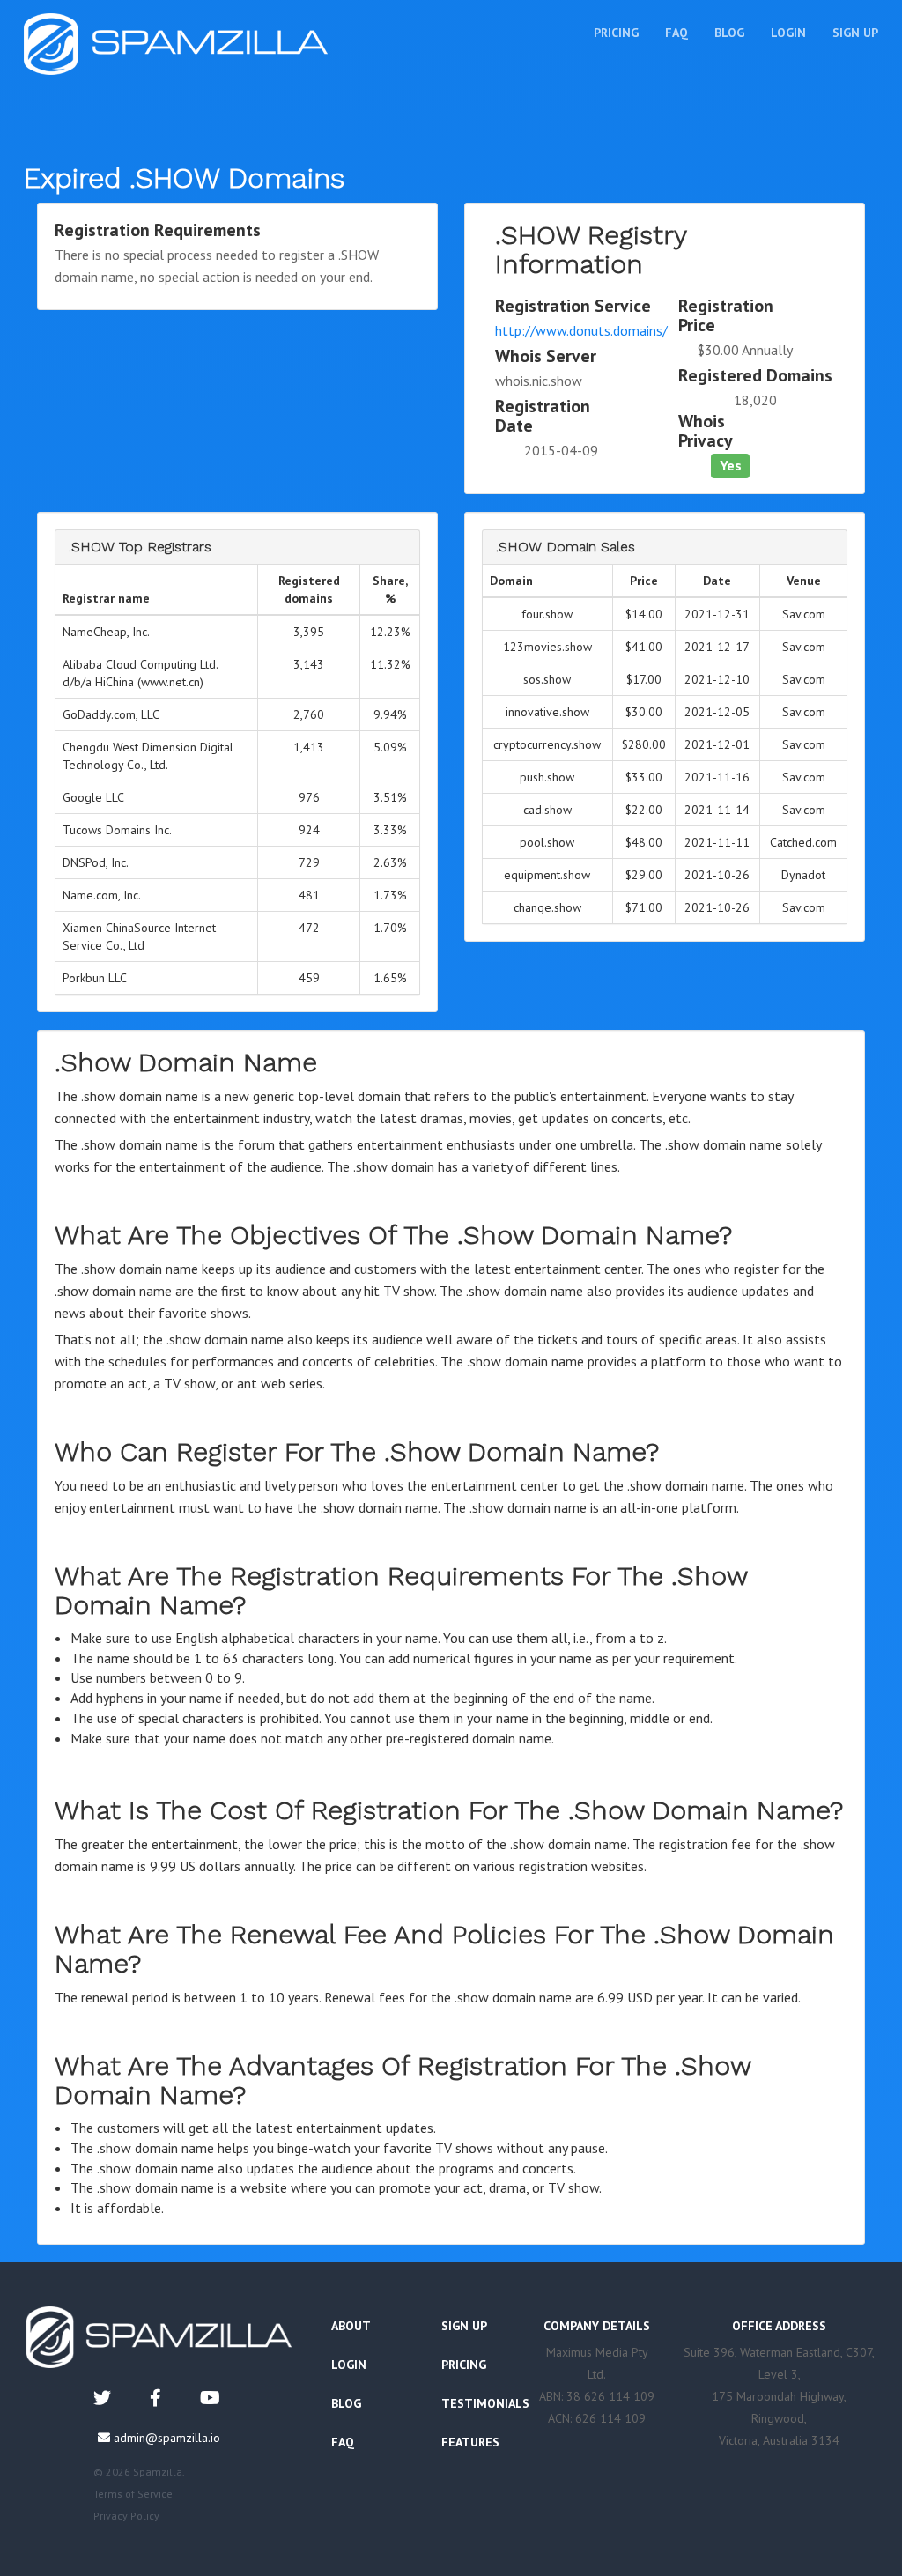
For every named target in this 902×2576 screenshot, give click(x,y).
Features (470, 2442)
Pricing (616, 33)
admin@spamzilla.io (167, 2438)
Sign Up (855, 33)
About (351, 2326)
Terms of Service (133, 2494)
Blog (729, 33)
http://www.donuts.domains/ (581, 330)
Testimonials (485, 2403)
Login (788, 33)
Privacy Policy (126, 2516)
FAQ (676, 33)
